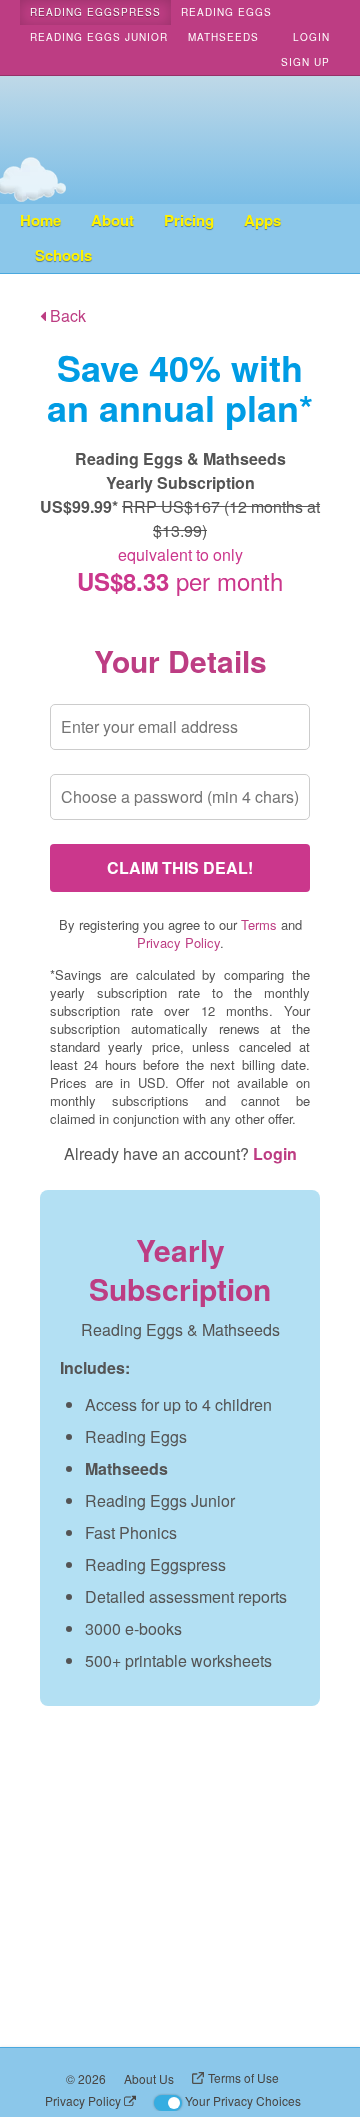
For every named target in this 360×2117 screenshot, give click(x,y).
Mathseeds (223, 37)
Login (311, 37)
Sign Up (305, 62)
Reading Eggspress (95, 12)
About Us (149, 2078)
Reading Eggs (226, 12)
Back (66, 315)
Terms (259, 924)
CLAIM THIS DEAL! (180, 867)
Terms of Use (243, 2077)
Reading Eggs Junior (99, 37)
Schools (63, 255)
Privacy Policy (178, 942)
